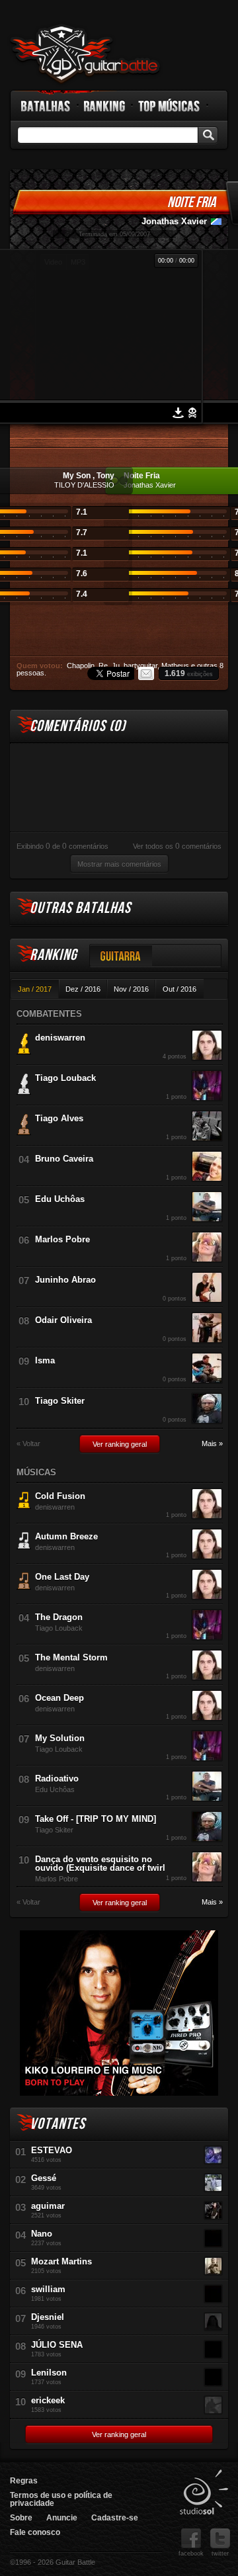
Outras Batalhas (80, 908)
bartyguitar (140, 665)
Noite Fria (191, 202)
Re (103, 665)
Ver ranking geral (120, 1444)
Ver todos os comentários (177, 846)
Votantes (58, 2124)
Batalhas (46, 106)
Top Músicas (170, 106)
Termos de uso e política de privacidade (61, 2499)
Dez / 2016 (83, 989)
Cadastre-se (115, 2518)
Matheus (175, 665)
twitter (220, 2554)
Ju (116, 665)
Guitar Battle (85, 54)
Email (146, 673)
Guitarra (121, 956)
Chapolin (81, 665)
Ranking (105, 106)
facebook (191, 2554)
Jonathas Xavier (174, 221)
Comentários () (78, 726)
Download (178, 413)
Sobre (21, 2518)
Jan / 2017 (35, 989)
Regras (24, 2481)
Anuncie (62, 2518)
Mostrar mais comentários (119, 864)
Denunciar (192, 413)
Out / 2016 (179, 989)
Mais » (212, 1444)
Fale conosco (35, 2532)
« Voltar (28, 1444)
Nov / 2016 (131, 989)
